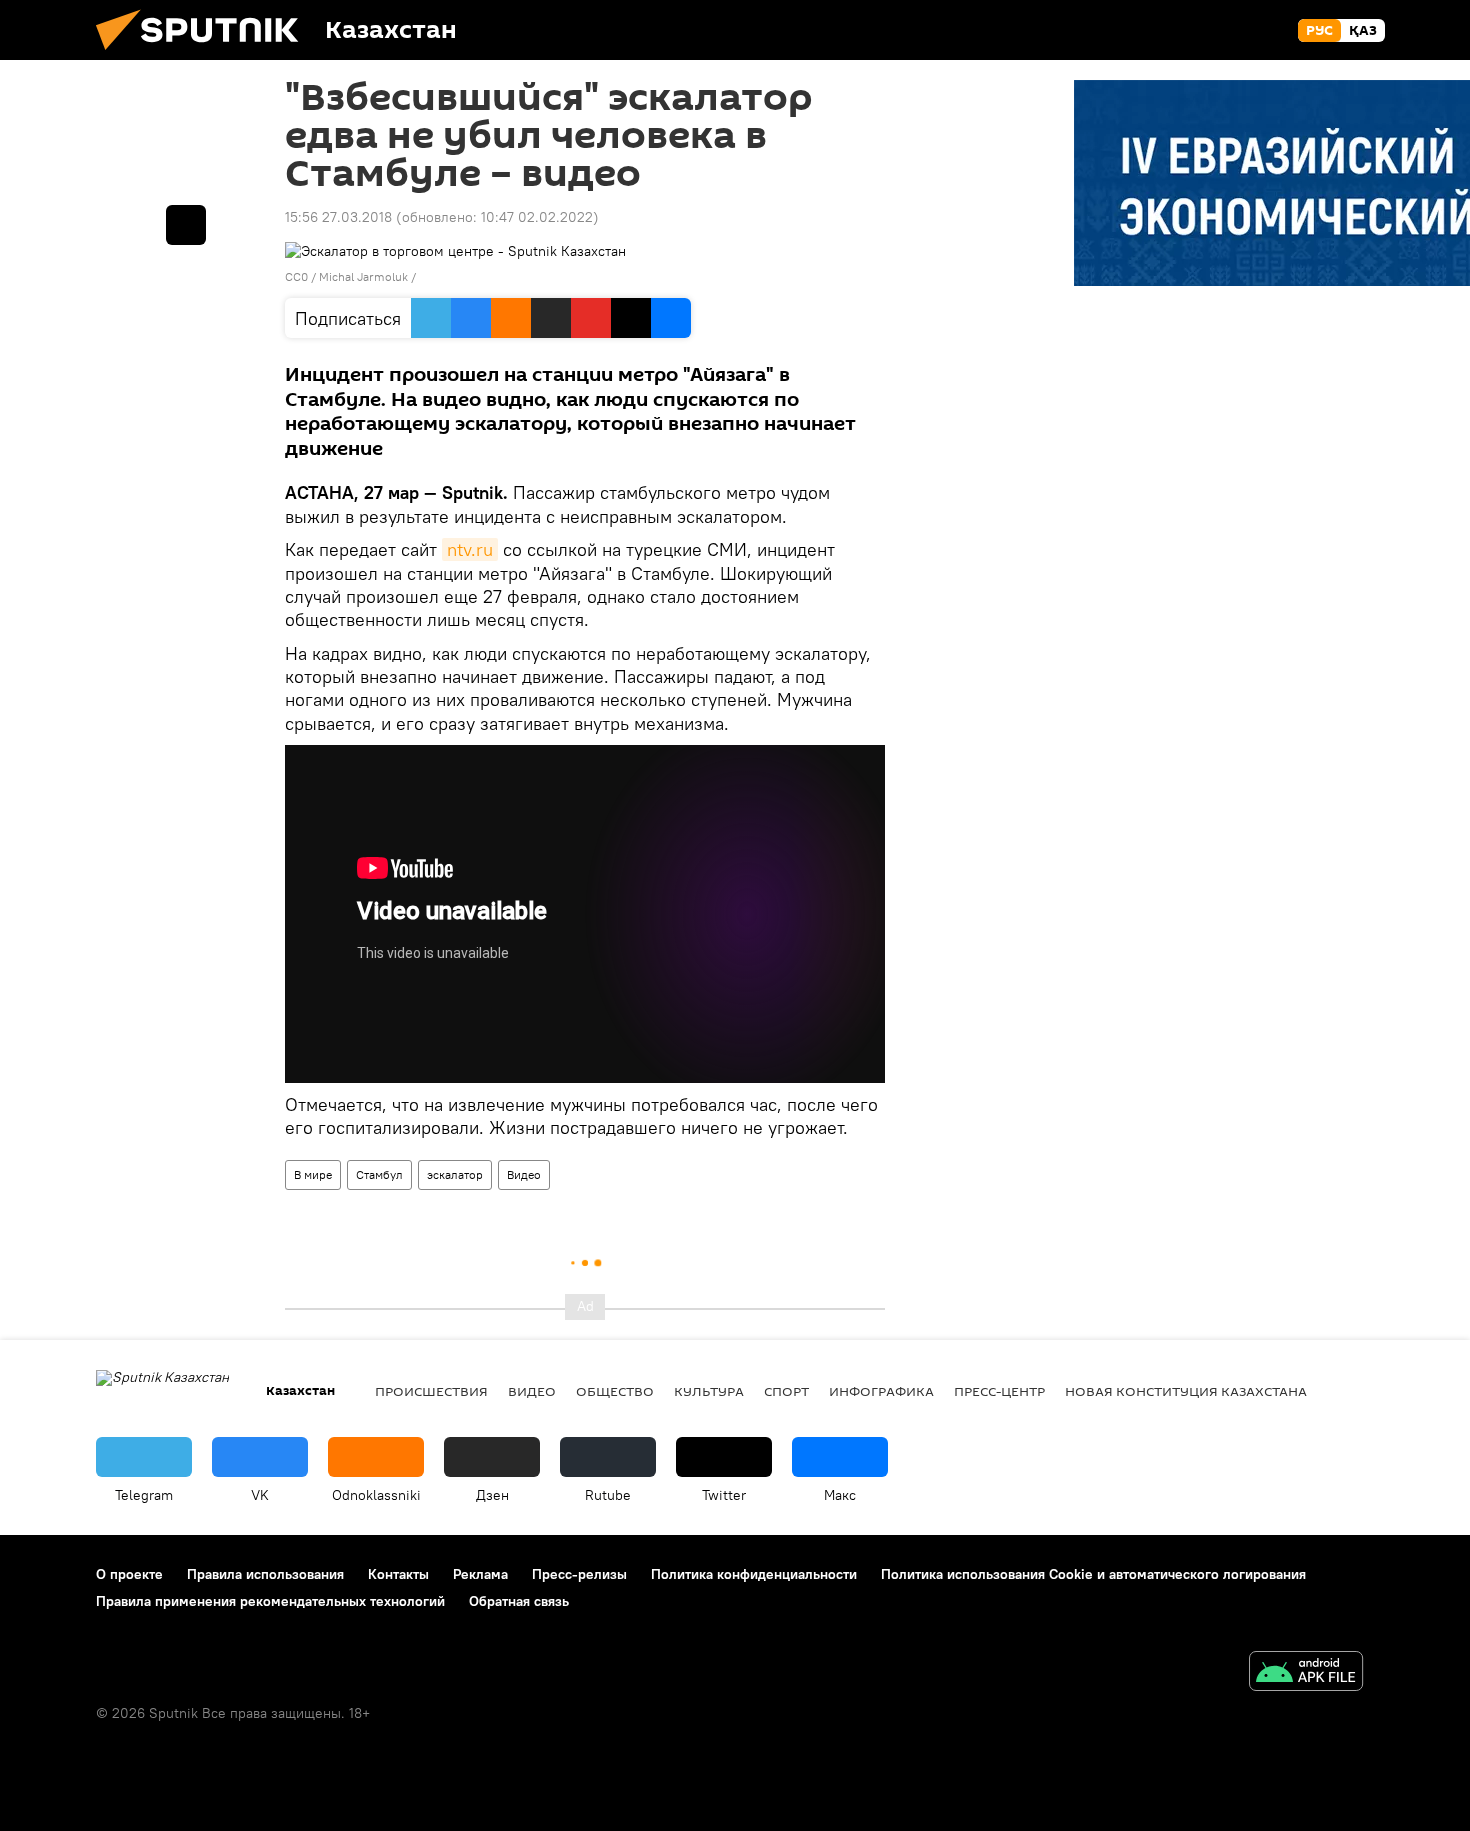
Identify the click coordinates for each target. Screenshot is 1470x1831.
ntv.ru (470, 549)
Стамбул (379, 1174)
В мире (313, 1174)
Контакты (398, 1574)
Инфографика (881, 1391)
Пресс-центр (999, 1391)
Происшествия (431, 1391)
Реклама (480, 1574)
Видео (524, 1174)
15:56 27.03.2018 (338, 217)
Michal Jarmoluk (363, 276)
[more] (186, 225)
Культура (709, 1391)
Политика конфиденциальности (754, 1574)
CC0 (296, 276)
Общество (615, 1391)
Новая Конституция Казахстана (1186, 1391)
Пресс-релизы (579, 1574)
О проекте (129, 1574)
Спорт (786, 1391)
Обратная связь (519, 1601)
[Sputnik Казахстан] (205, 55)
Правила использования (265, 1574)
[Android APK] (1306, 1673)
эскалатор (455, 1174)
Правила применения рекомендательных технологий (270, 1601)
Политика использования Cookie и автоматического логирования (1093, 1574)
